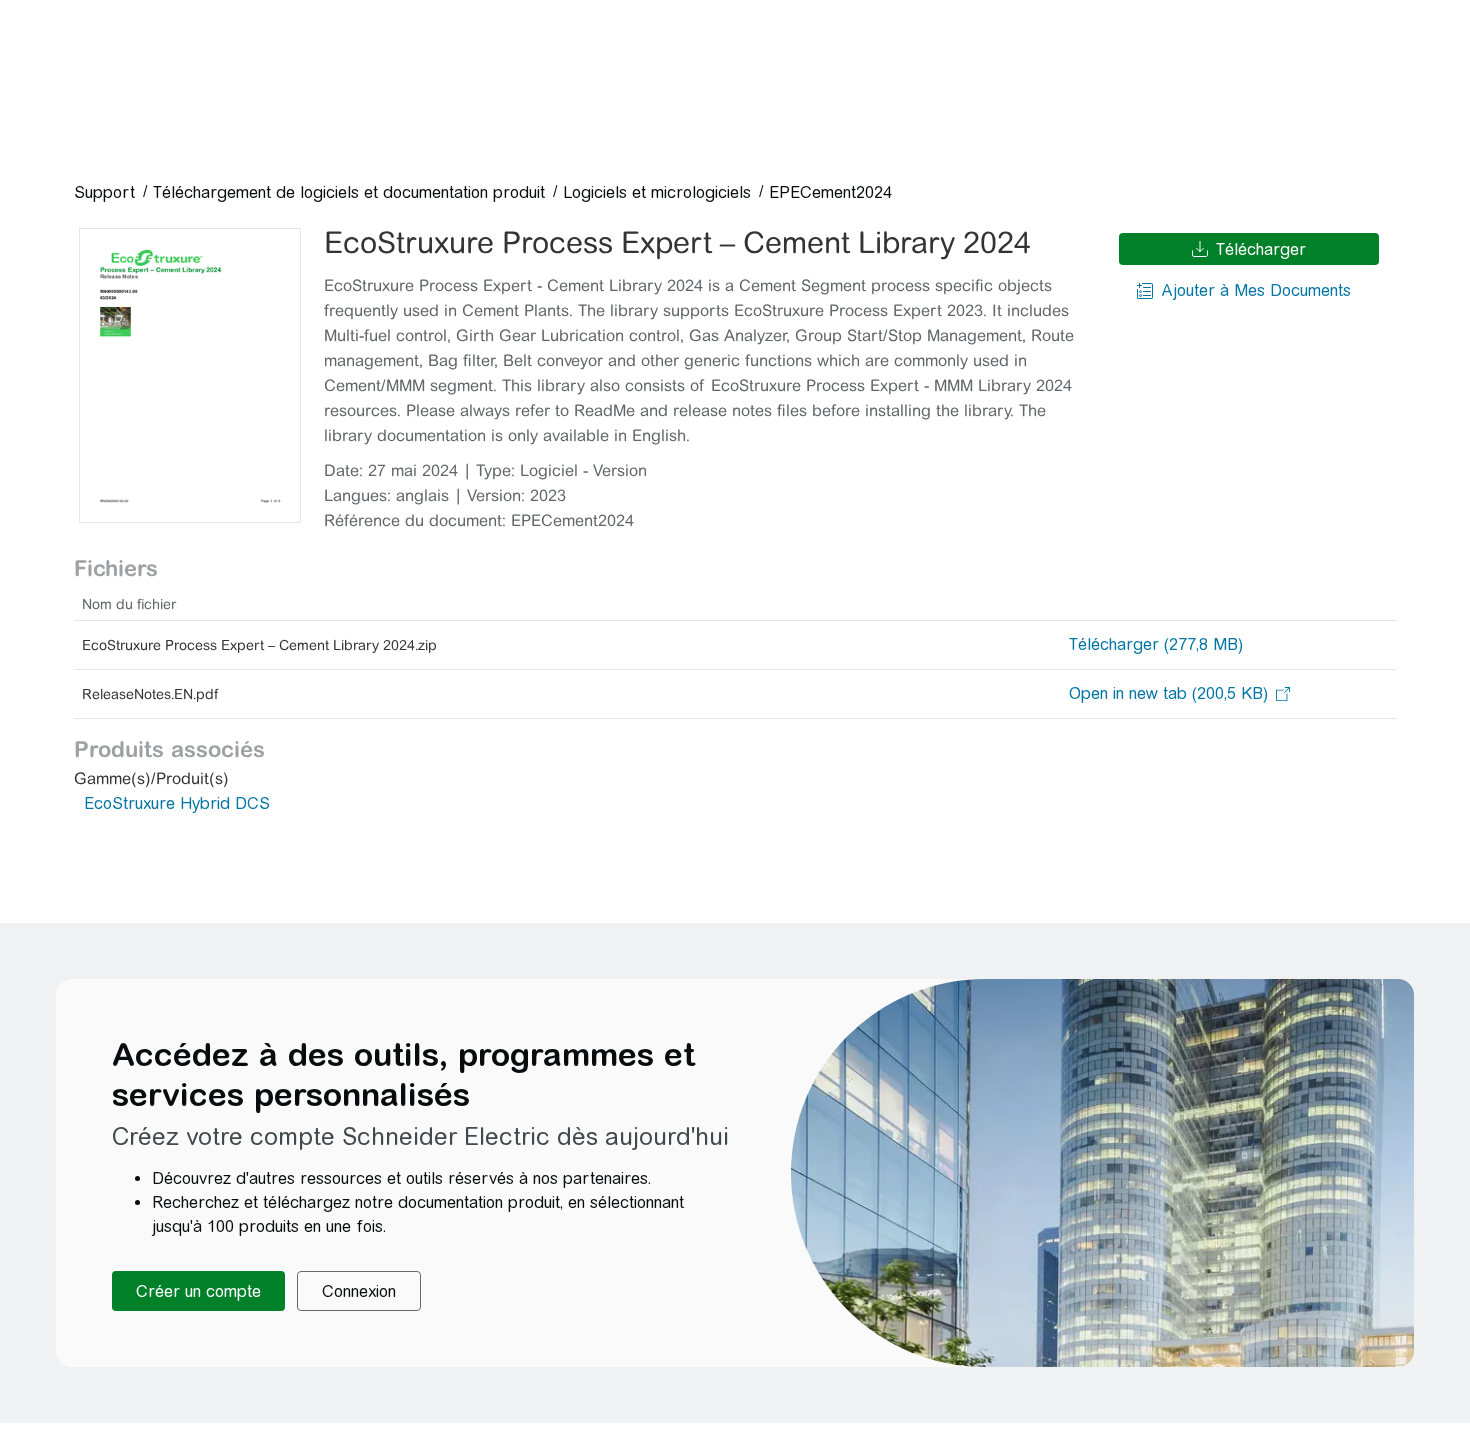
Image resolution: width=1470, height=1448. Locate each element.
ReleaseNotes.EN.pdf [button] (150, 694)
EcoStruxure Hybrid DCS (177, 803)
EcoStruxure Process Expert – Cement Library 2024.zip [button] (259, 645)
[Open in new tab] (1168, 694)
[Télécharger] (190, 375)
